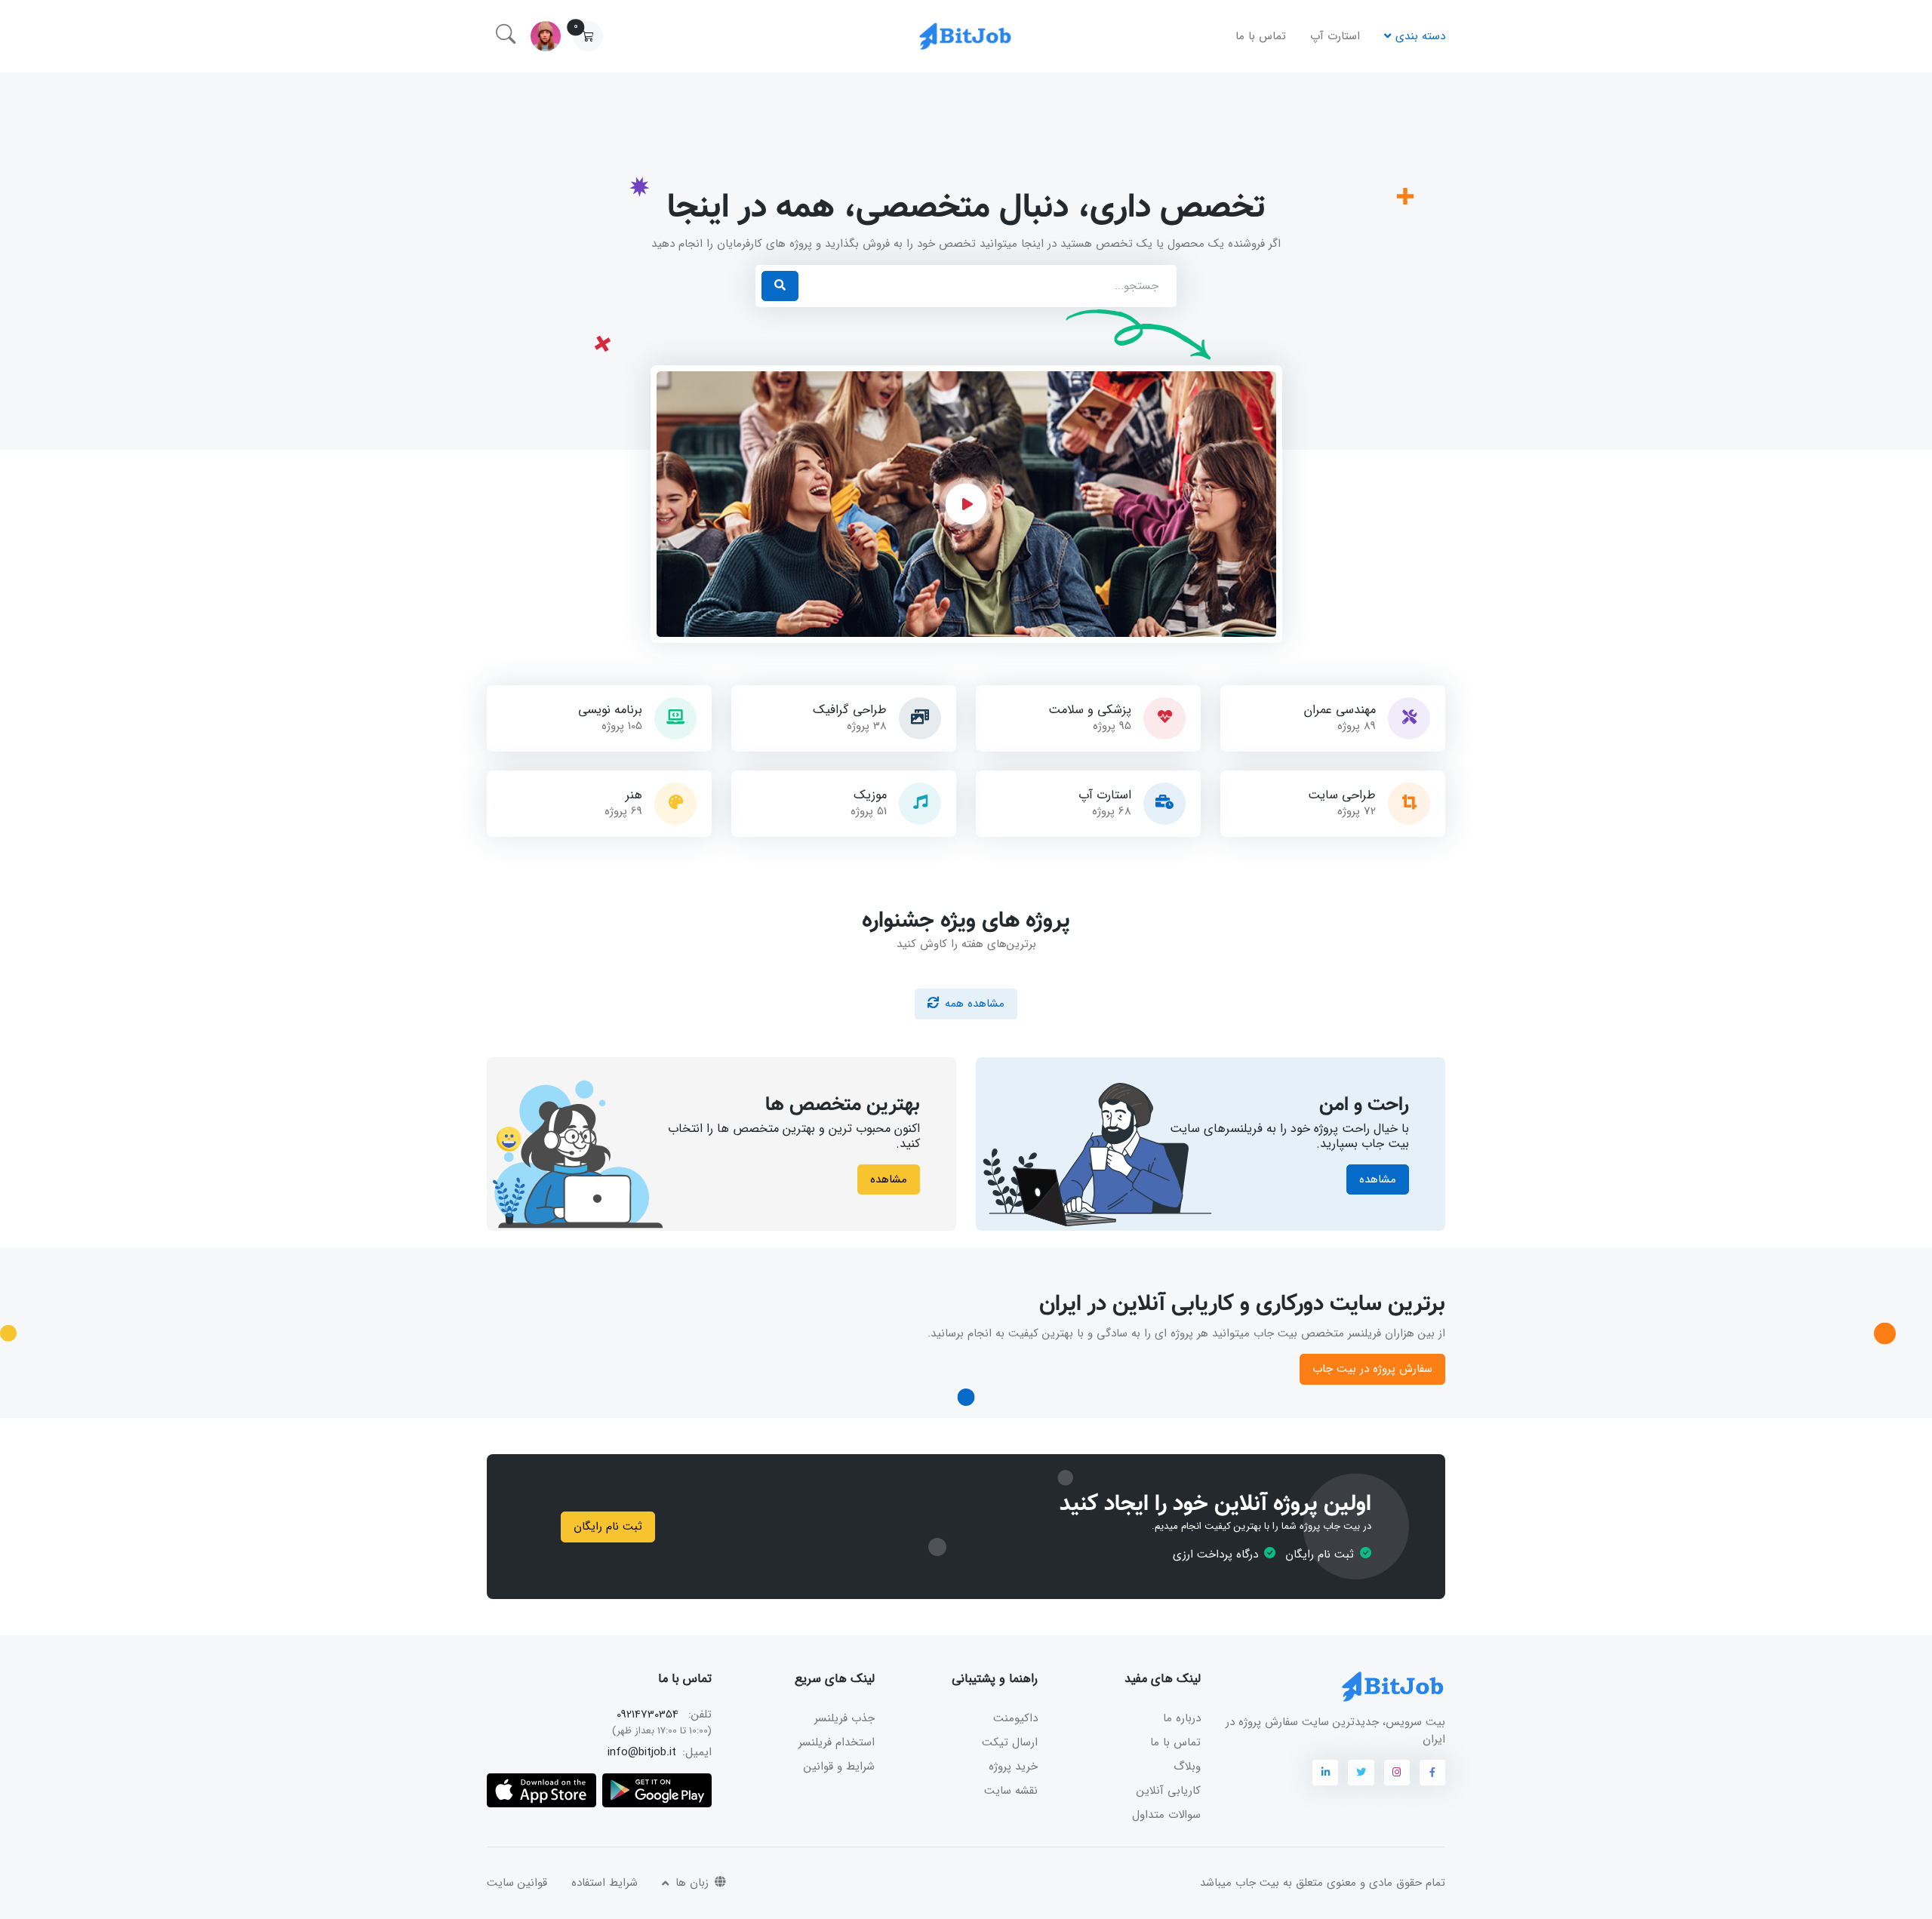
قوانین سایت (517, 1883)
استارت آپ (1335, 36)
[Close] (582, 1862)
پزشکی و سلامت (1090, 709)
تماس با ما (1261, 36)
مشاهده (1378, 1179)
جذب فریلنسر (844, 1718)
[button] (588, 36)
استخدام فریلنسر (837, 1742)
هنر (634, 795)
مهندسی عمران (1340, 709)
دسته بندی (1420, 36)
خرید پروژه (1013, 1767)
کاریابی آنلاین (1169, 1791)
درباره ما (1182, 1718)
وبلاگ (1187, 1767)
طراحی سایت (1342, 795)
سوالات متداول (1166, 1815)
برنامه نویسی (610, 709)
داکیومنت (1015, 1718)
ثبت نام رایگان (608, 1527)
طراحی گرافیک (850, 709)
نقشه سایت (1011, 1791)
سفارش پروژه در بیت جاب (1372, 1369)
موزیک (870, 795)
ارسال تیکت (1010, 1742)
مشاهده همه (975, 1004)
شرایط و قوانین (839, 1767)
